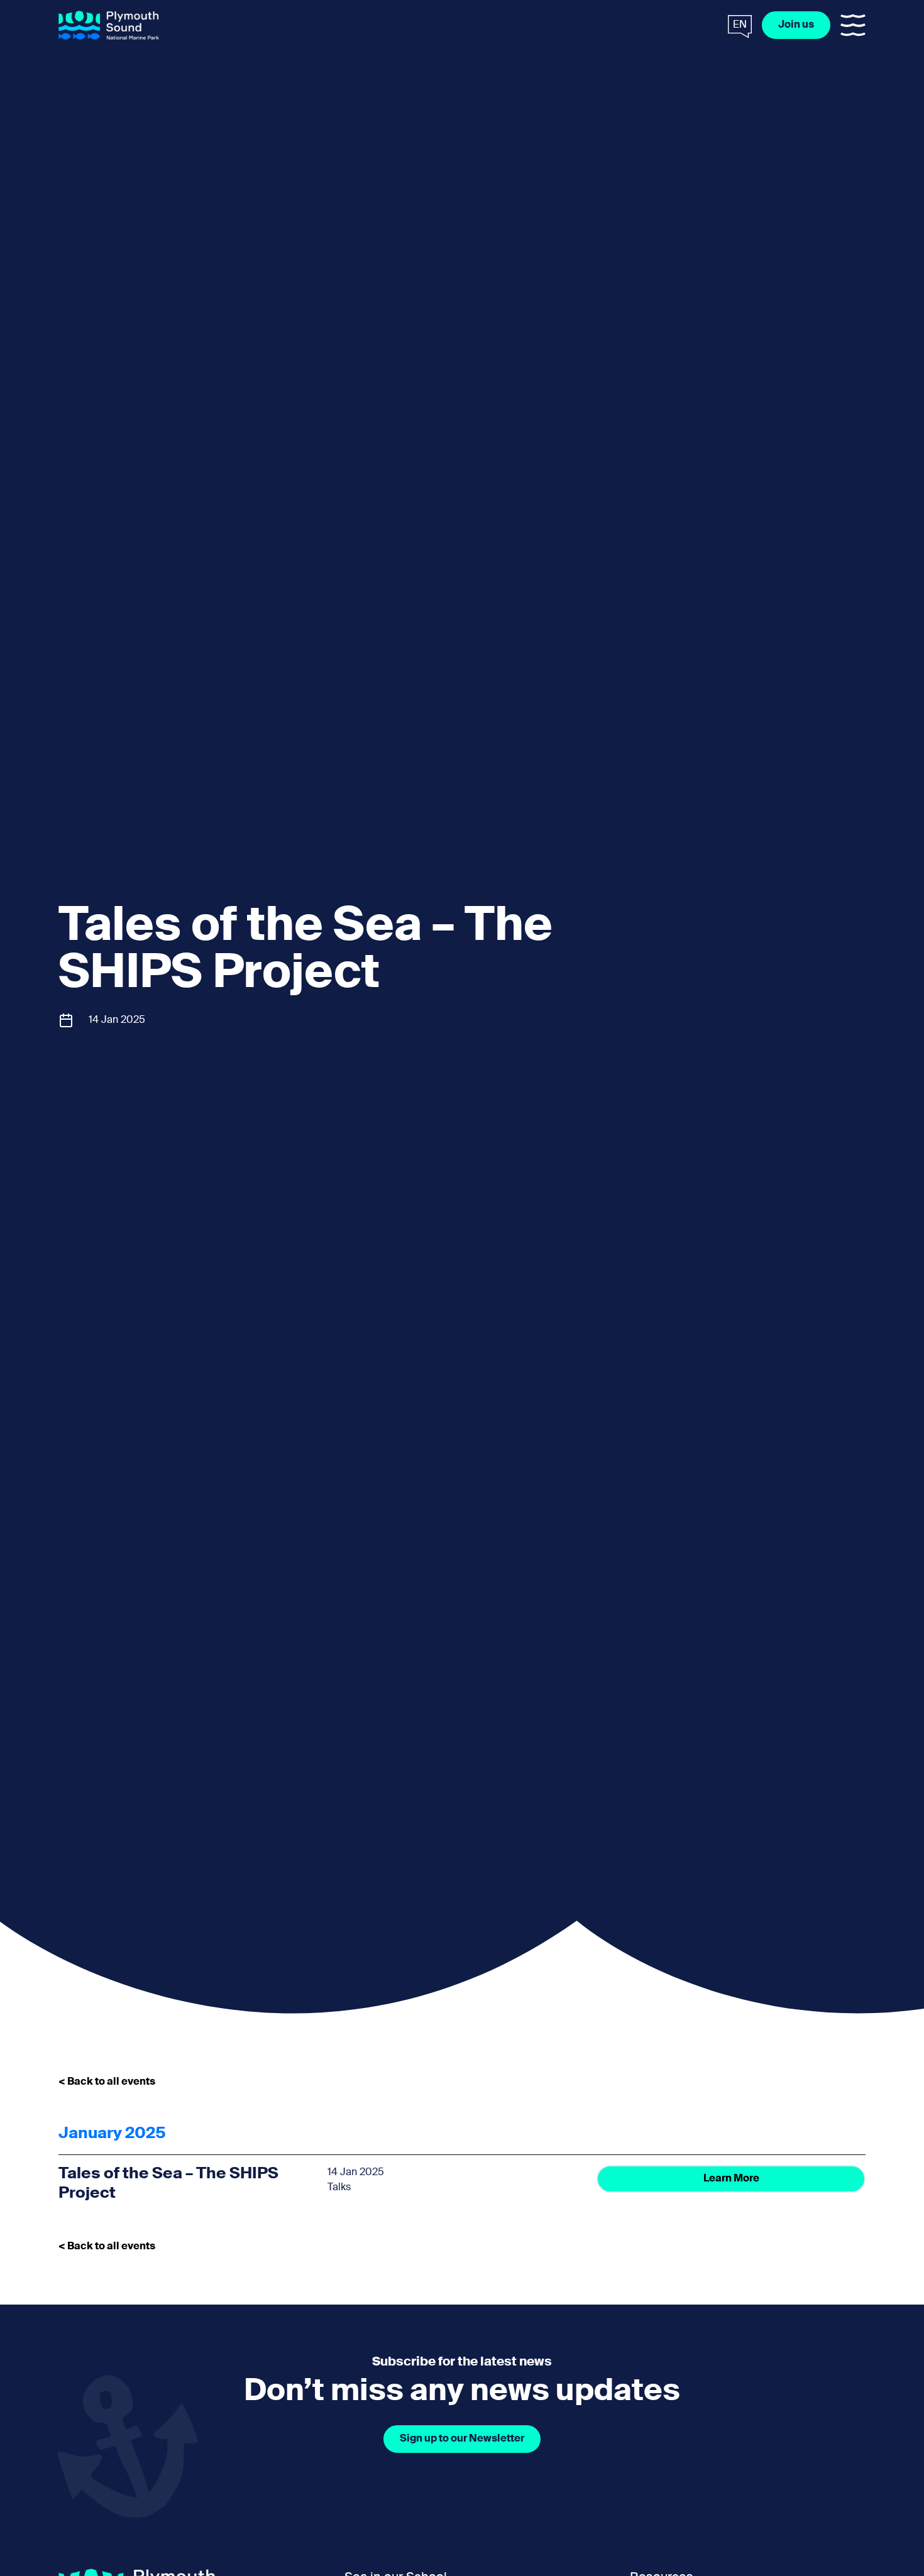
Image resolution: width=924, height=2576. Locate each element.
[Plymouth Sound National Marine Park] (109, 25)
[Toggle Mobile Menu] (853, 25)
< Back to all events (107, 2082)
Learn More (731, 2179)
